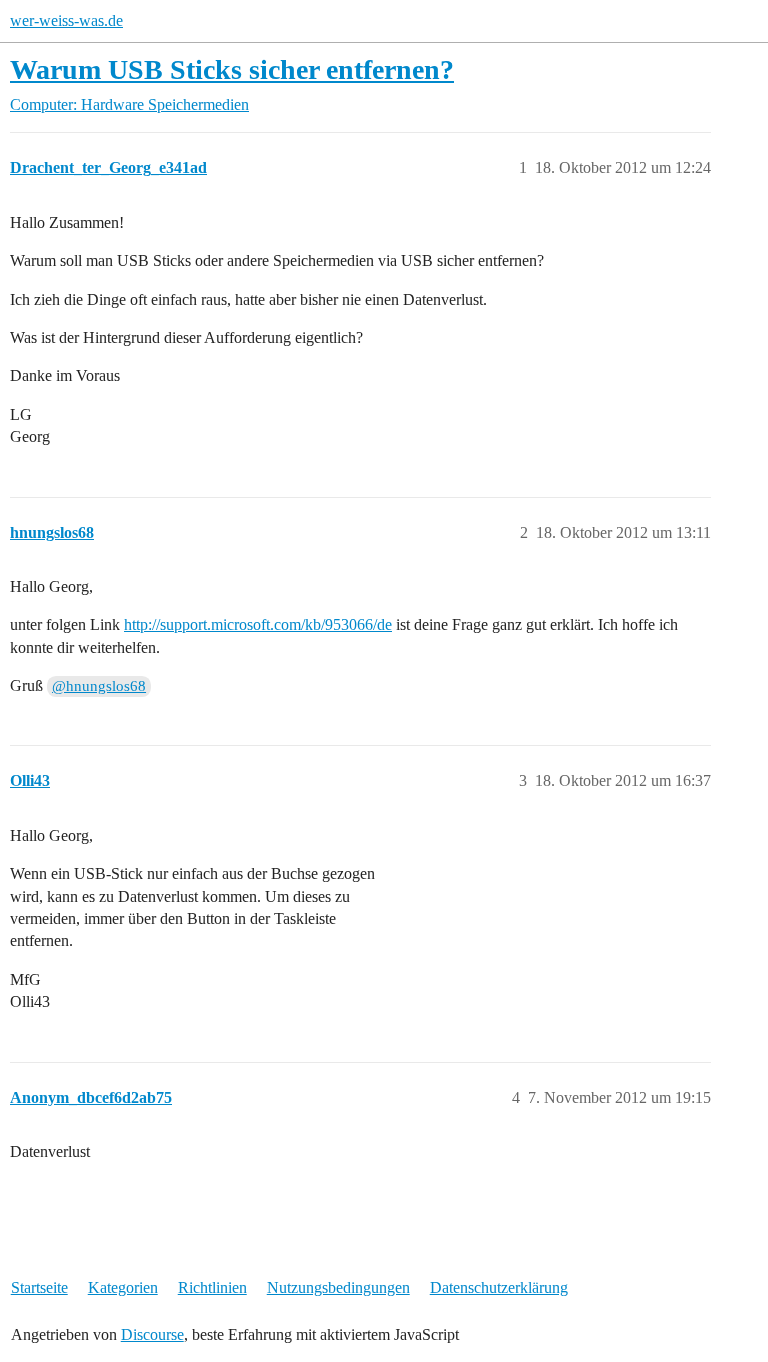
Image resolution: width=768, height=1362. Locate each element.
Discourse (152, 1334)
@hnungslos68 (99, 686)
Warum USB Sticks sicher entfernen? (232, 69)
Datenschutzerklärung (499, 1287)
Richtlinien (212, 1287)
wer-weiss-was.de (66, 20)
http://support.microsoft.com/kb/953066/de (258, 624)
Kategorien (123, 1287)
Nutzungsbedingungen (338, 1287)
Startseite (39, 1287)
